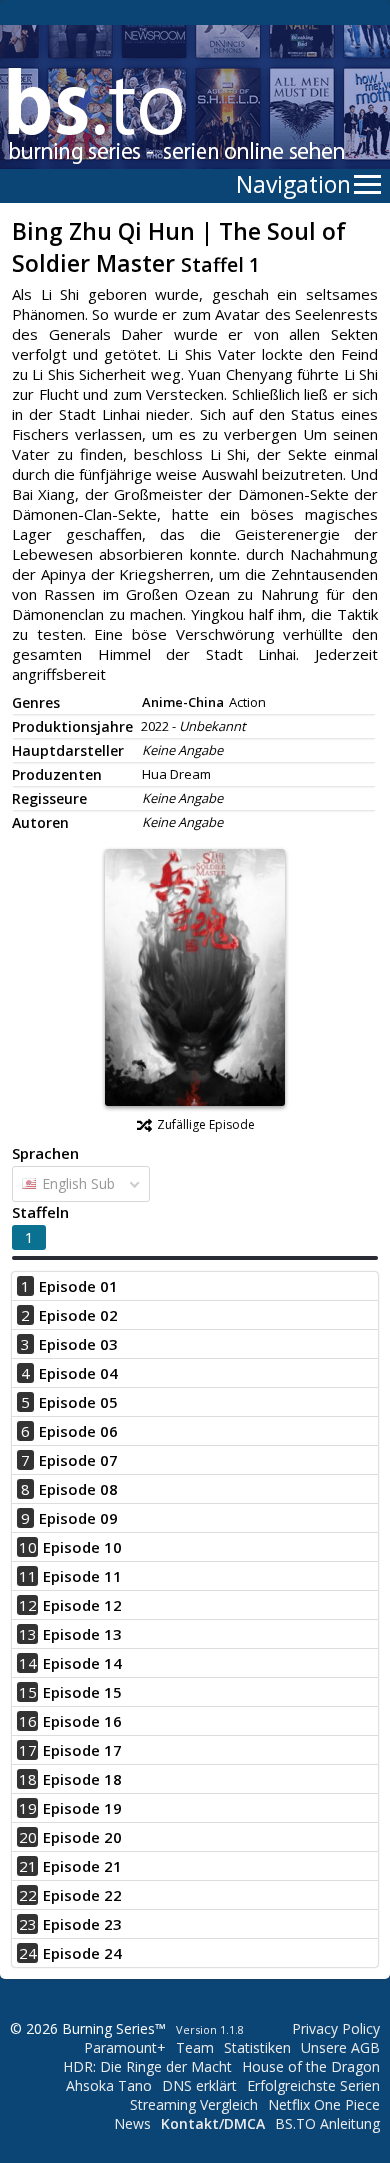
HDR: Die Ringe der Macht (147, 2066)
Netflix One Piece (324, 2104)
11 (28, 1576)
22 (28, 1895)
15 (28, 1692)
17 (28, 1750)
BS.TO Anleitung (327, 2123)
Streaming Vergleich (194, 2104)
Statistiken (257, 2047)
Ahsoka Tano (109, 2085)
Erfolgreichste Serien (313, 2085)
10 (28, 1547)
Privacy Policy (336, 2028)
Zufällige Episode (206, 1124)
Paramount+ (125, 2047)
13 (28, 1634)
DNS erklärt (199, 2085)
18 (28, 1779)
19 (28, 1808)
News (132, 2123)
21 (28, 1866)
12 (28, 1605)
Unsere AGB (340, 2047)
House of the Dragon (311, 2066)
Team (195, 2047)
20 (28, 1837)
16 (28, 1721)
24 (28, 1953)
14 (28, 1663)
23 (28, 1924)
